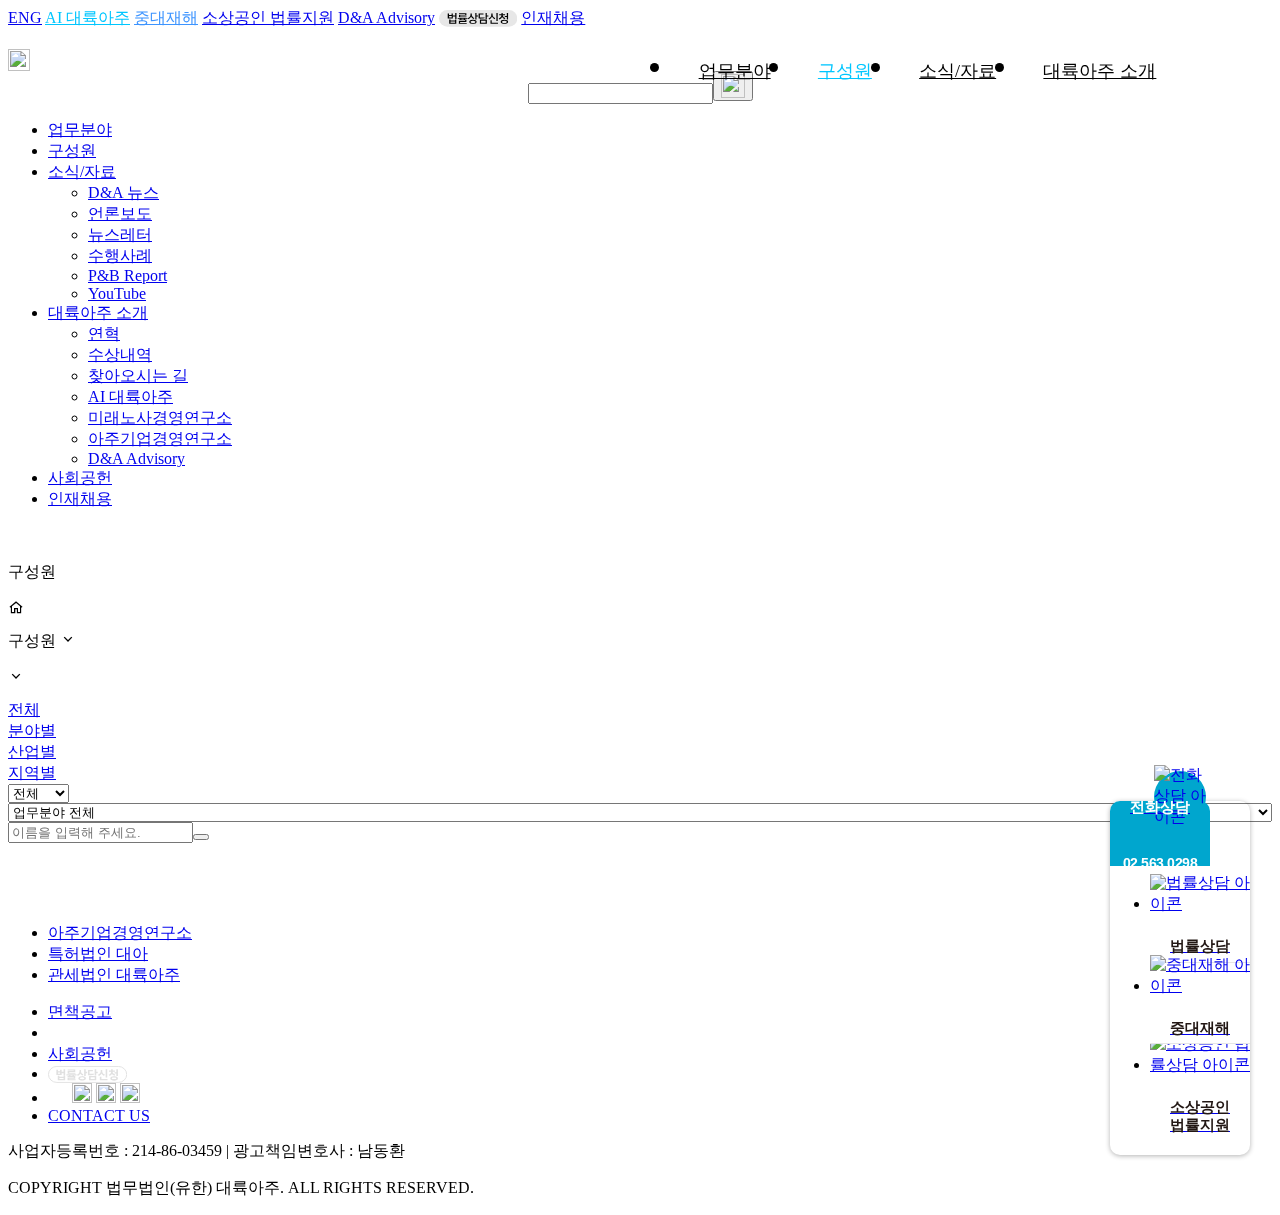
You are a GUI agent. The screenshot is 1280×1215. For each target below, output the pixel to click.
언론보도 (120, 213)
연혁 (104, 333)
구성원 (845, 71)
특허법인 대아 (98, 953)
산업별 (32, 751)
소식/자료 (957, 71)
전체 (24, 709)
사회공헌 (80, 477)
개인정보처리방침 (112, 1032)
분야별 (32, 730)
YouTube (117, 293)
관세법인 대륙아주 (114, 974)
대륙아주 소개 (1099, 71)
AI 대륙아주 (87, 17)
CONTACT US (99, 1115)
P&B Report (127, 275)
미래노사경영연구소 (160, 417)
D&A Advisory (386, 17)
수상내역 (120, 354)
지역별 (32, 772)
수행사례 (120, 255)
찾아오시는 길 (138, 375)
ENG (25, 17)
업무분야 (735, 71)
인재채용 (553, 17)
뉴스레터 (120, 234)
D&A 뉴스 (123, 192)
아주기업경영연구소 (160, 438)
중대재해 (166, 17)
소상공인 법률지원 (268, 17)
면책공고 (80, 1011)
